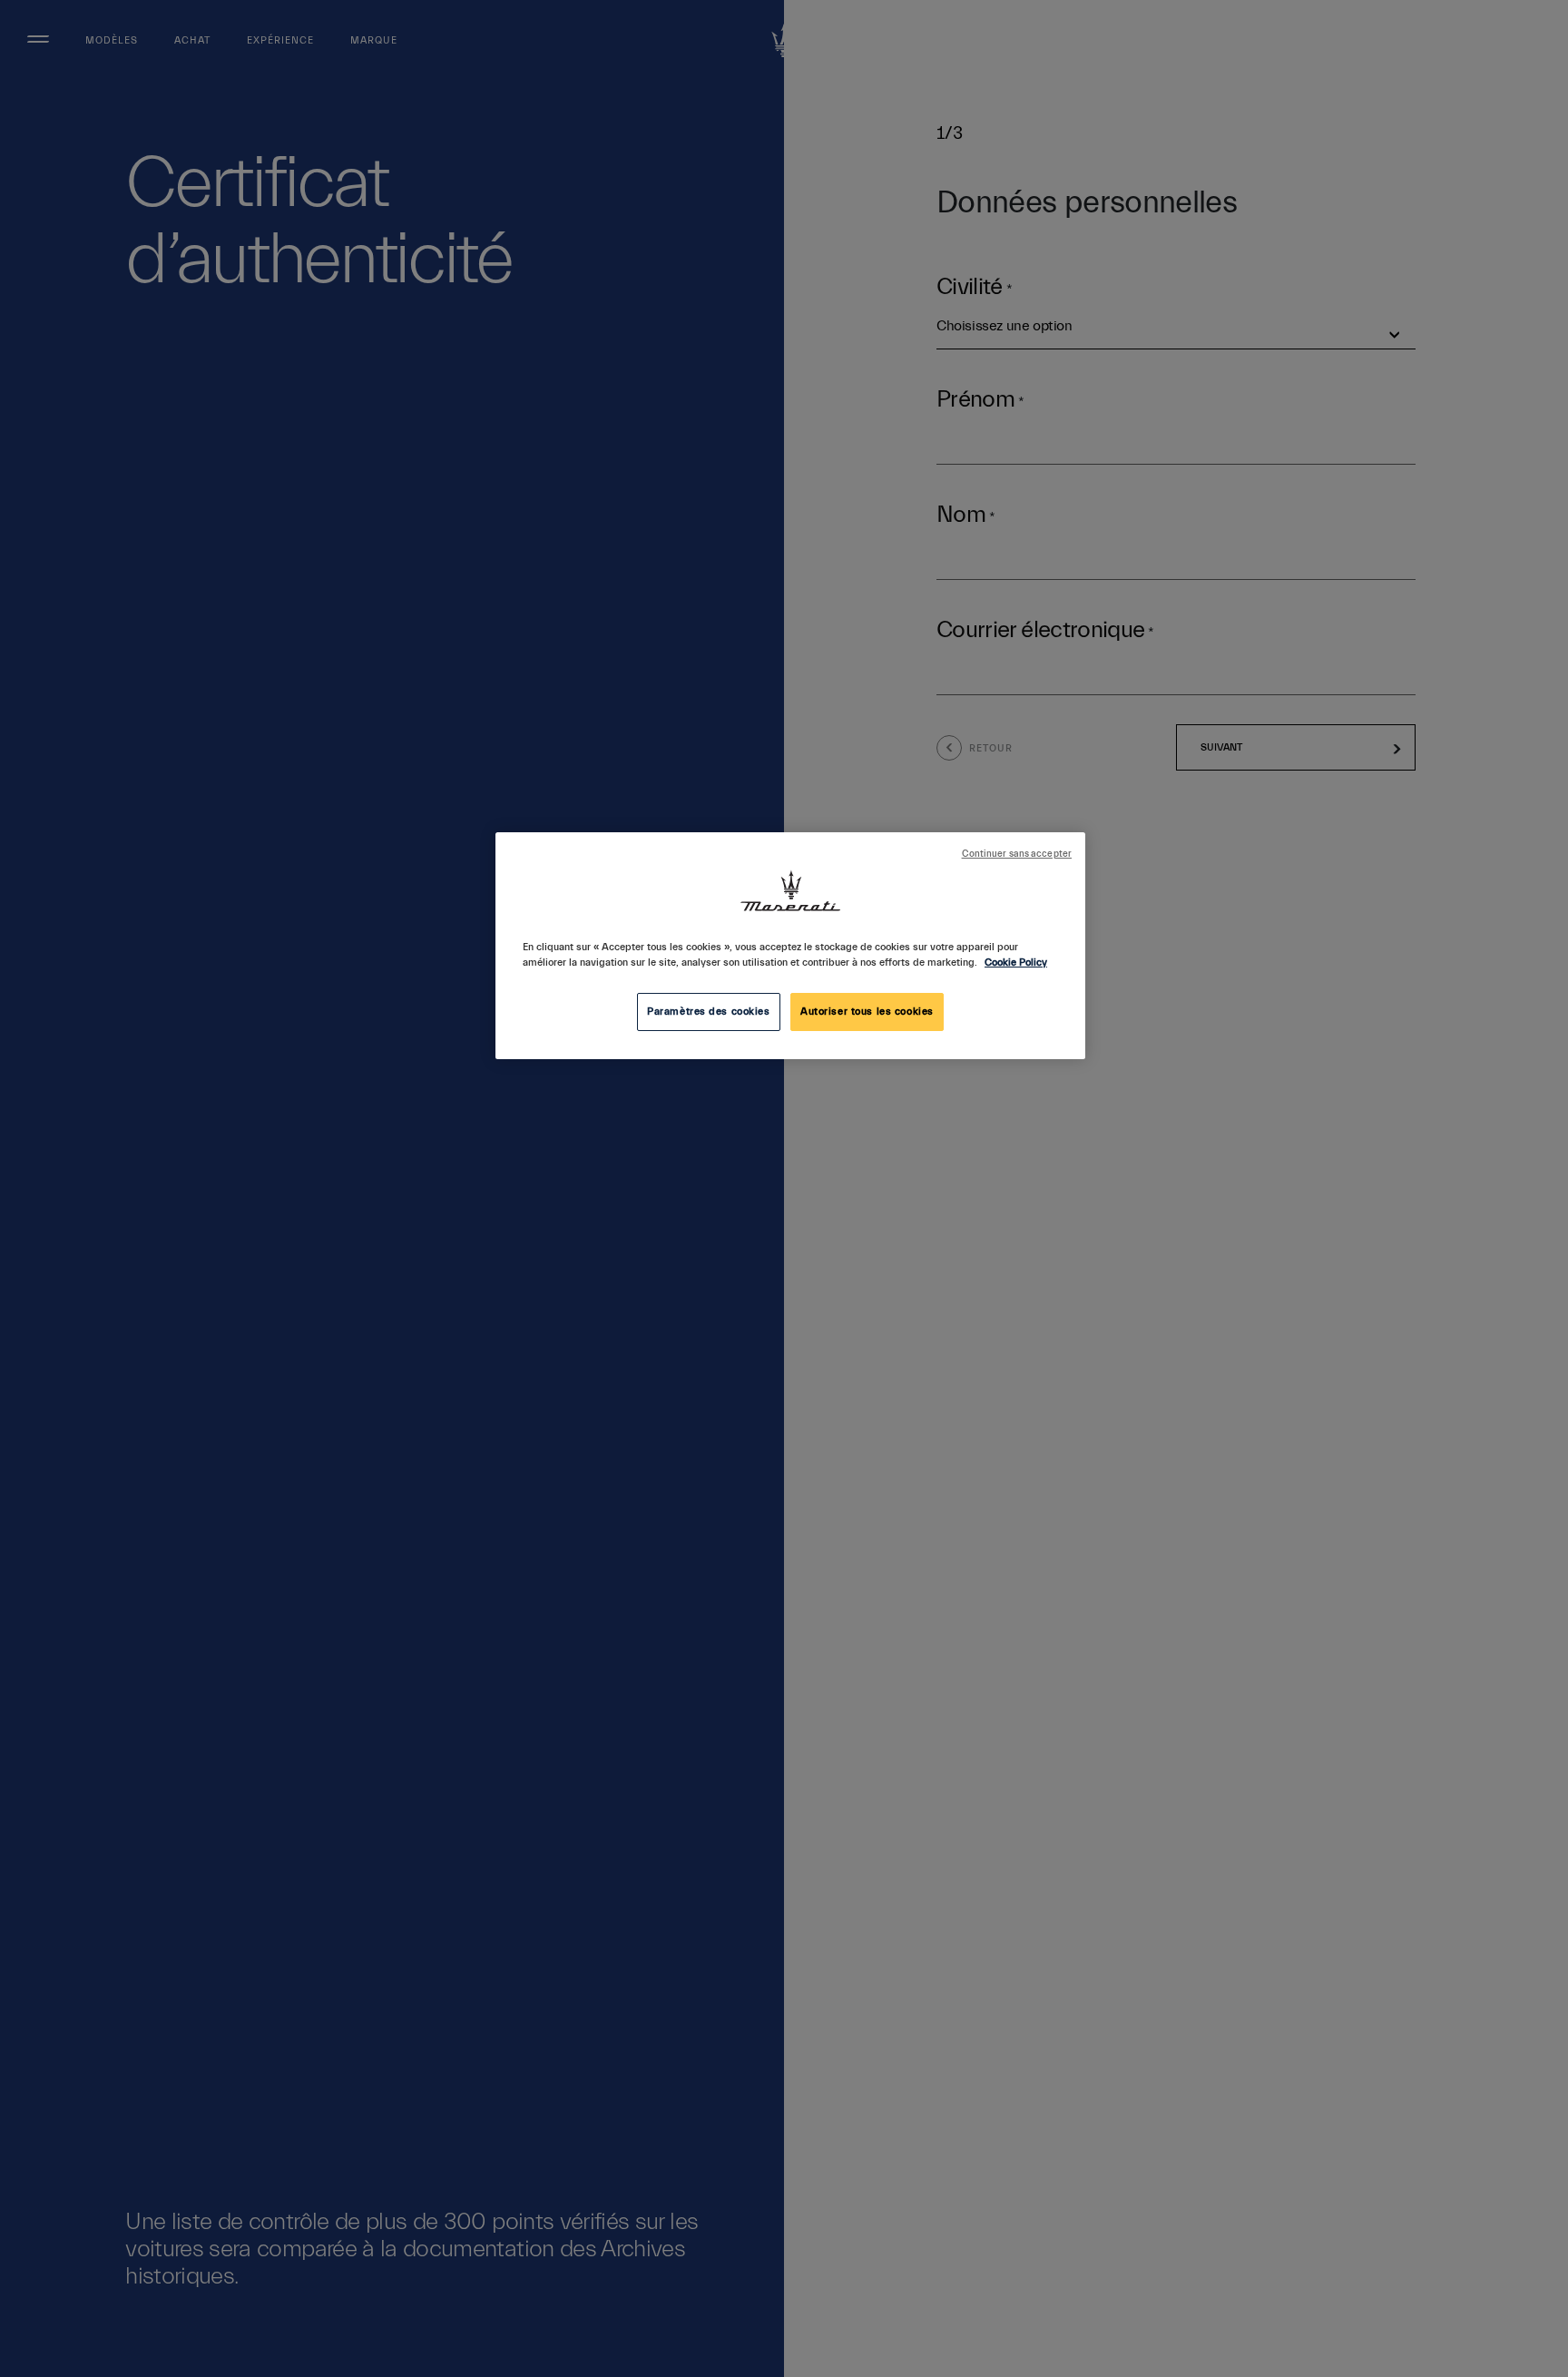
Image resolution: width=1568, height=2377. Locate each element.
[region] (790, 946)
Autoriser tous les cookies (867, 1012)
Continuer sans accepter (1017, 854)
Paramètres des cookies (709, 1012)
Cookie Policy (1016, 963)
